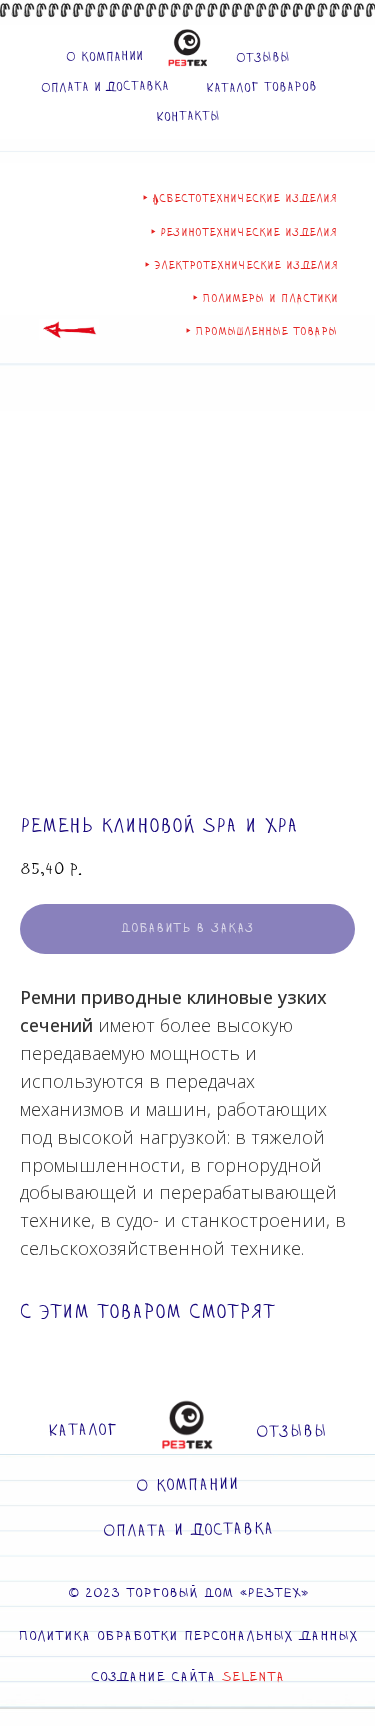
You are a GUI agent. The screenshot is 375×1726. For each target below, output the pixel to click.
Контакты (187, 116)
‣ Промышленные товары (261, 331)
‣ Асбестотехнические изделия (240, 198)
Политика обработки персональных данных (188, 1637)
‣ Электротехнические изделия (241, 265)
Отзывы (262, 57)
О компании (103, 56)
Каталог (82, 1431)
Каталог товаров (260, 87)
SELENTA (253, 1678)
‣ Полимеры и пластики (265, 298)
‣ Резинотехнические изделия (244, 232)
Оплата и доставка (104, 87)
